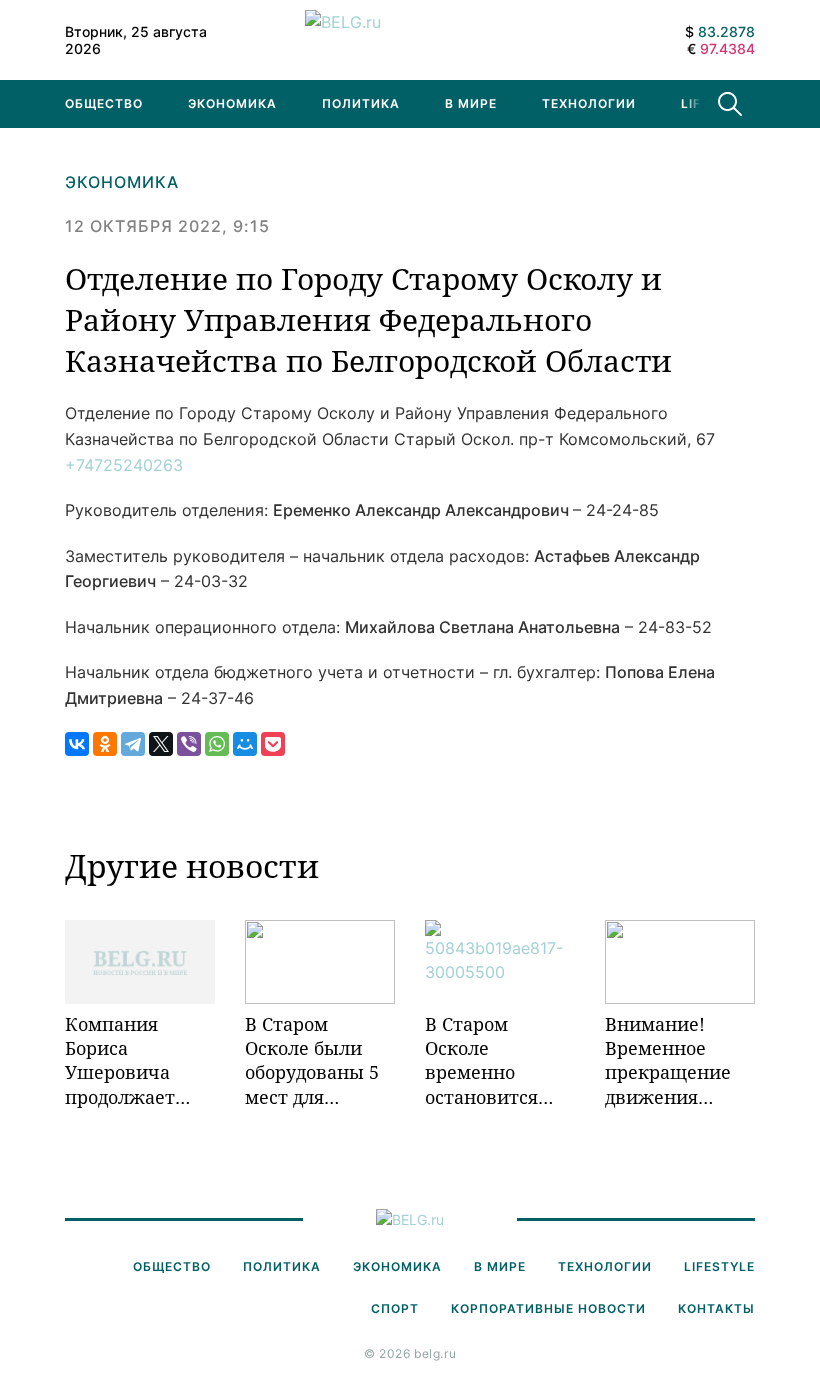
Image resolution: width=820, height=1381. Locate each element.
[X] (161, 744)
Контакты (716, 1308)
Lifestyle (719, 1266)
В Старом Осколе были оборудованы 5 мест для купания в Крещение (312, 1060)
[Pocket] (273, 744)
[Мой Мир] (245, 744)
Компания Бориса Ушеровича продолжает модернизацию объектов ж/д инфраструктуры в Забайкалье (140, 1060)
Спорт (395, 1308)
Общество (104, 103)
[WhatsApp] (217, 744)
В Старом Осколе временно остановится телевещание (486, 1060)
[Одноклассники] (105, 744)
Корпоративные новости (548, 1308)
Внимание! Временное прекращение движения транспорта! (668, 1060)
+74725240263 (124, 465)
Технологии (589, 103)
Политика (361, 103)
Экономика (232, 103)
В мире (471, 103)
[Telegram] (133, 744)
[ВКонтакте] (77, 744)
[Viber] (189, 744)
